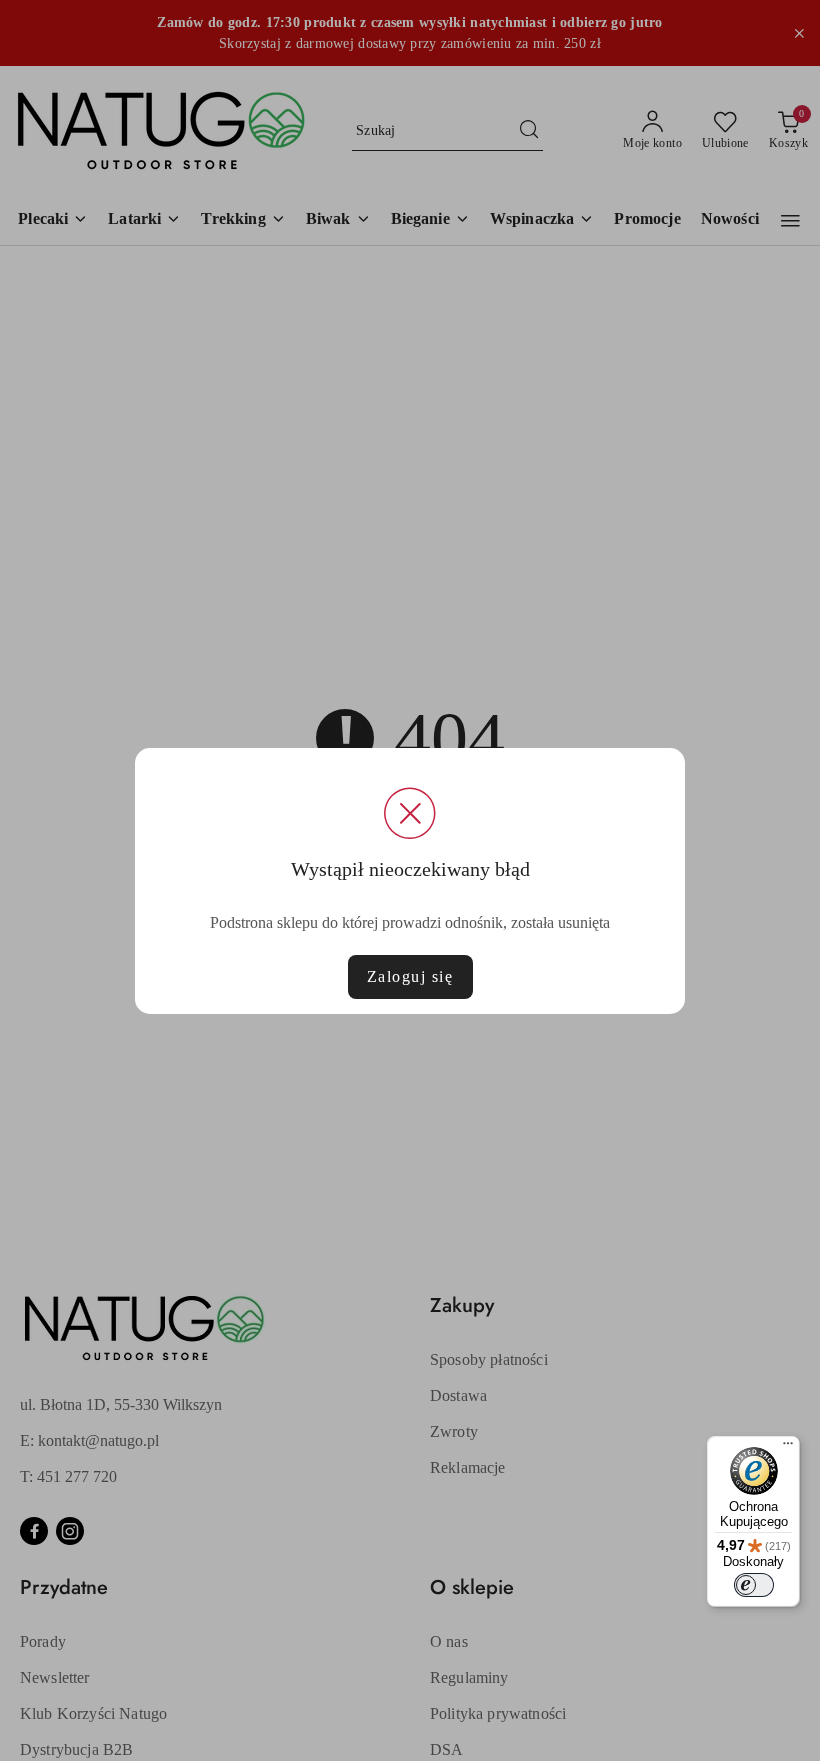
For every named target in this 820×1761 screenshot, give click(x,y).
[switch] (754, 1585)
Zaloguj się (410, 976)
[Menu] (788, 1448)
